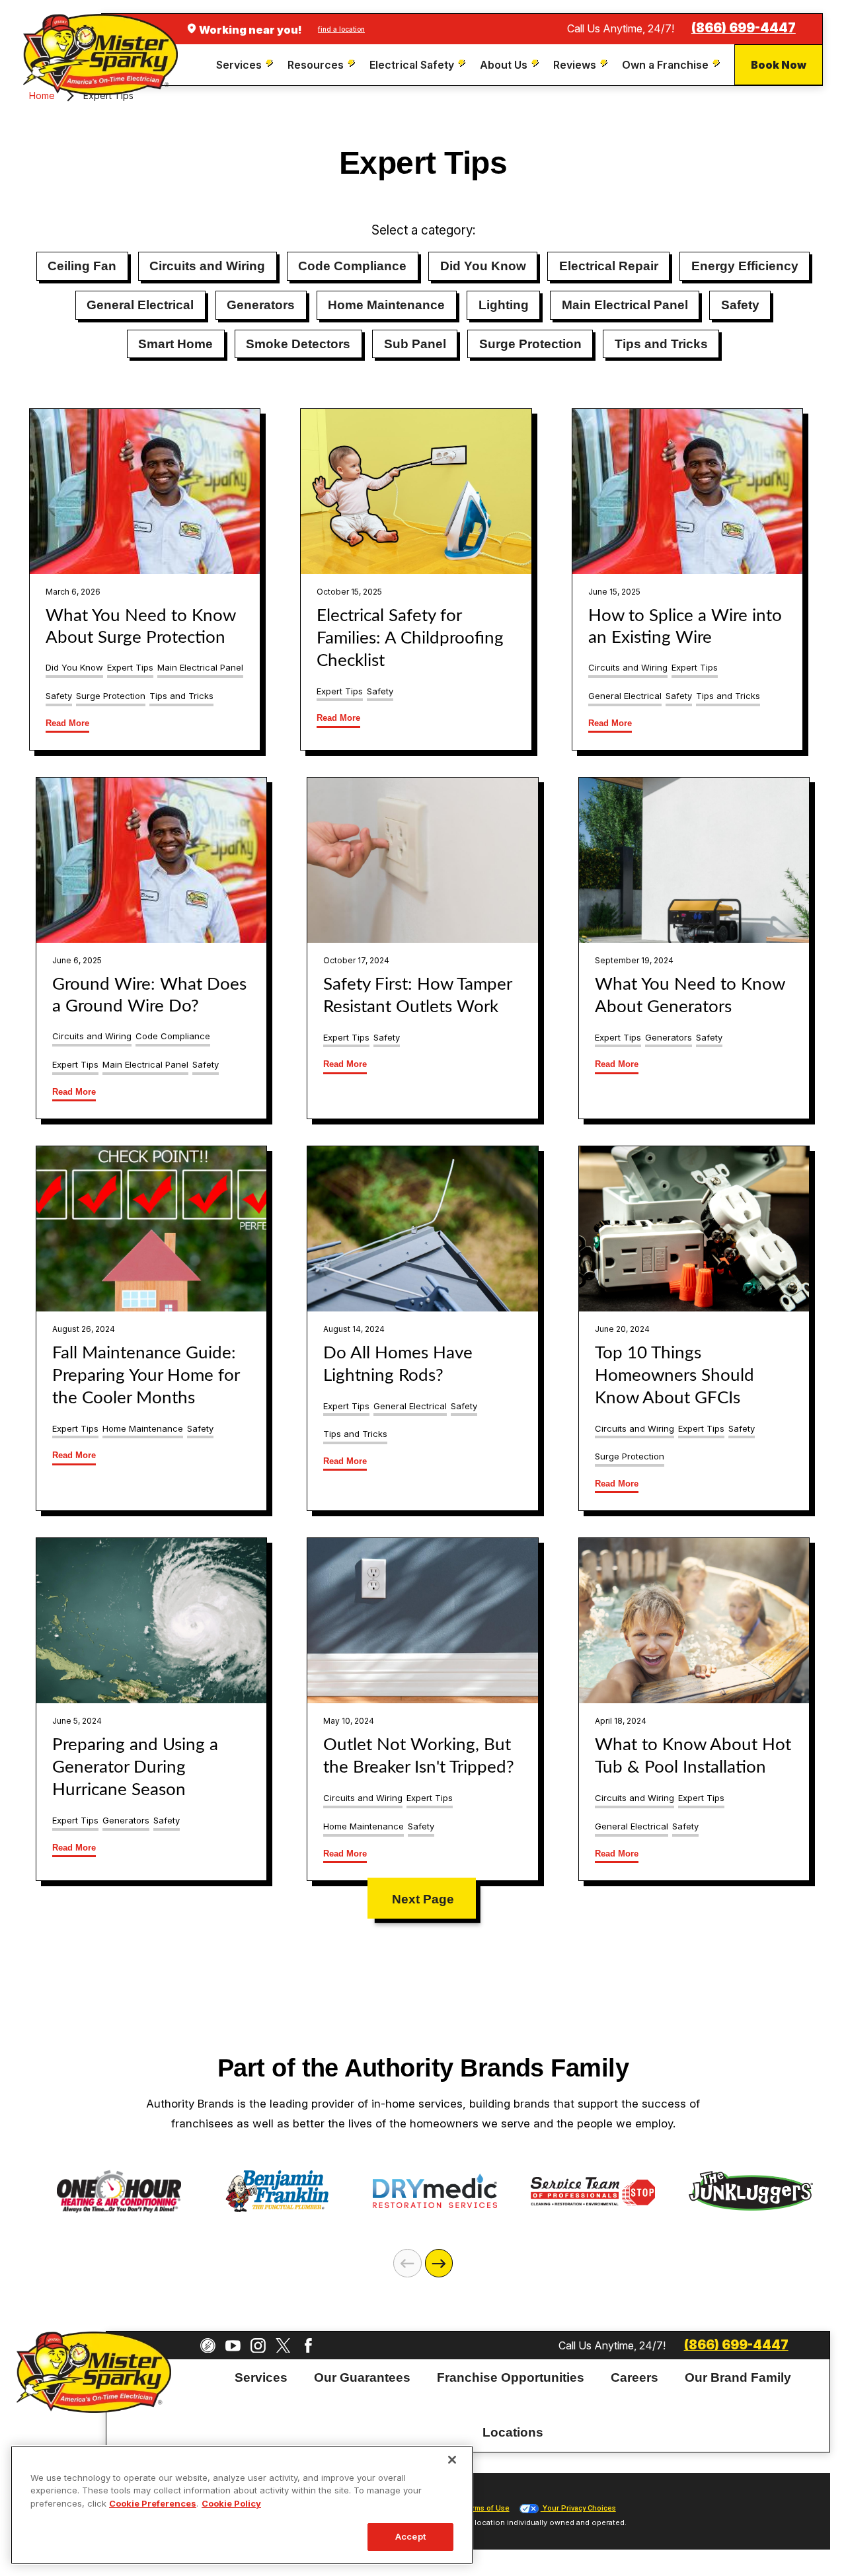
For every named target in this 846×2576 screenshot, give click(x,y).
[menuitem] (246, 65)
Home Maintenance (386, 305)
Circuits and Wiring (207, 266)
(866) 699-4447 (744, 28)
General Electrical (140, 305)
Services (261, 2377)
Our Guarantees (362, 2377)
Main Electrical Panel (625, 305)
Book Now (779, 65)
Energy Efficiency (745, 266)
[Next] (439, 2263)
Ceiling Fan (82, 266)
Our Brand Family (738, 2377)
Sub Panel (415, 344)
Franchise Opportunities (511, 2377)
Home (42, 95)
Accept (410, 2536)
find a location (341, 29)
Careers (634, 2377)
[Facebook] (308, 2346)
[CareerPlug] (208, 2346)
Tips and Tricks (661, 344)
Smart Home (175, 344)
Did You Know (483, 266)
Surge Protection (530, 344)
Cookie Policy (231, 2503)
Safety (740, 305)
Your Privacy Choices (578, 2508)
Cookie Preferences (153, 2503)
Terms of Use (486, 2508)
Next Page (423, 1899)
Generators (261, 305)
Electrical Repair (609, 266)
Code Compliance (352, 266)
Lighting (504, 305)
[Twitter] (283, 2346)
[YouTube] (233, 2346)
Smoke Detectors (298, 344)
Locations (513, 2432)
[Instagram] (258, 2346)
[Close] (452, 2460)
